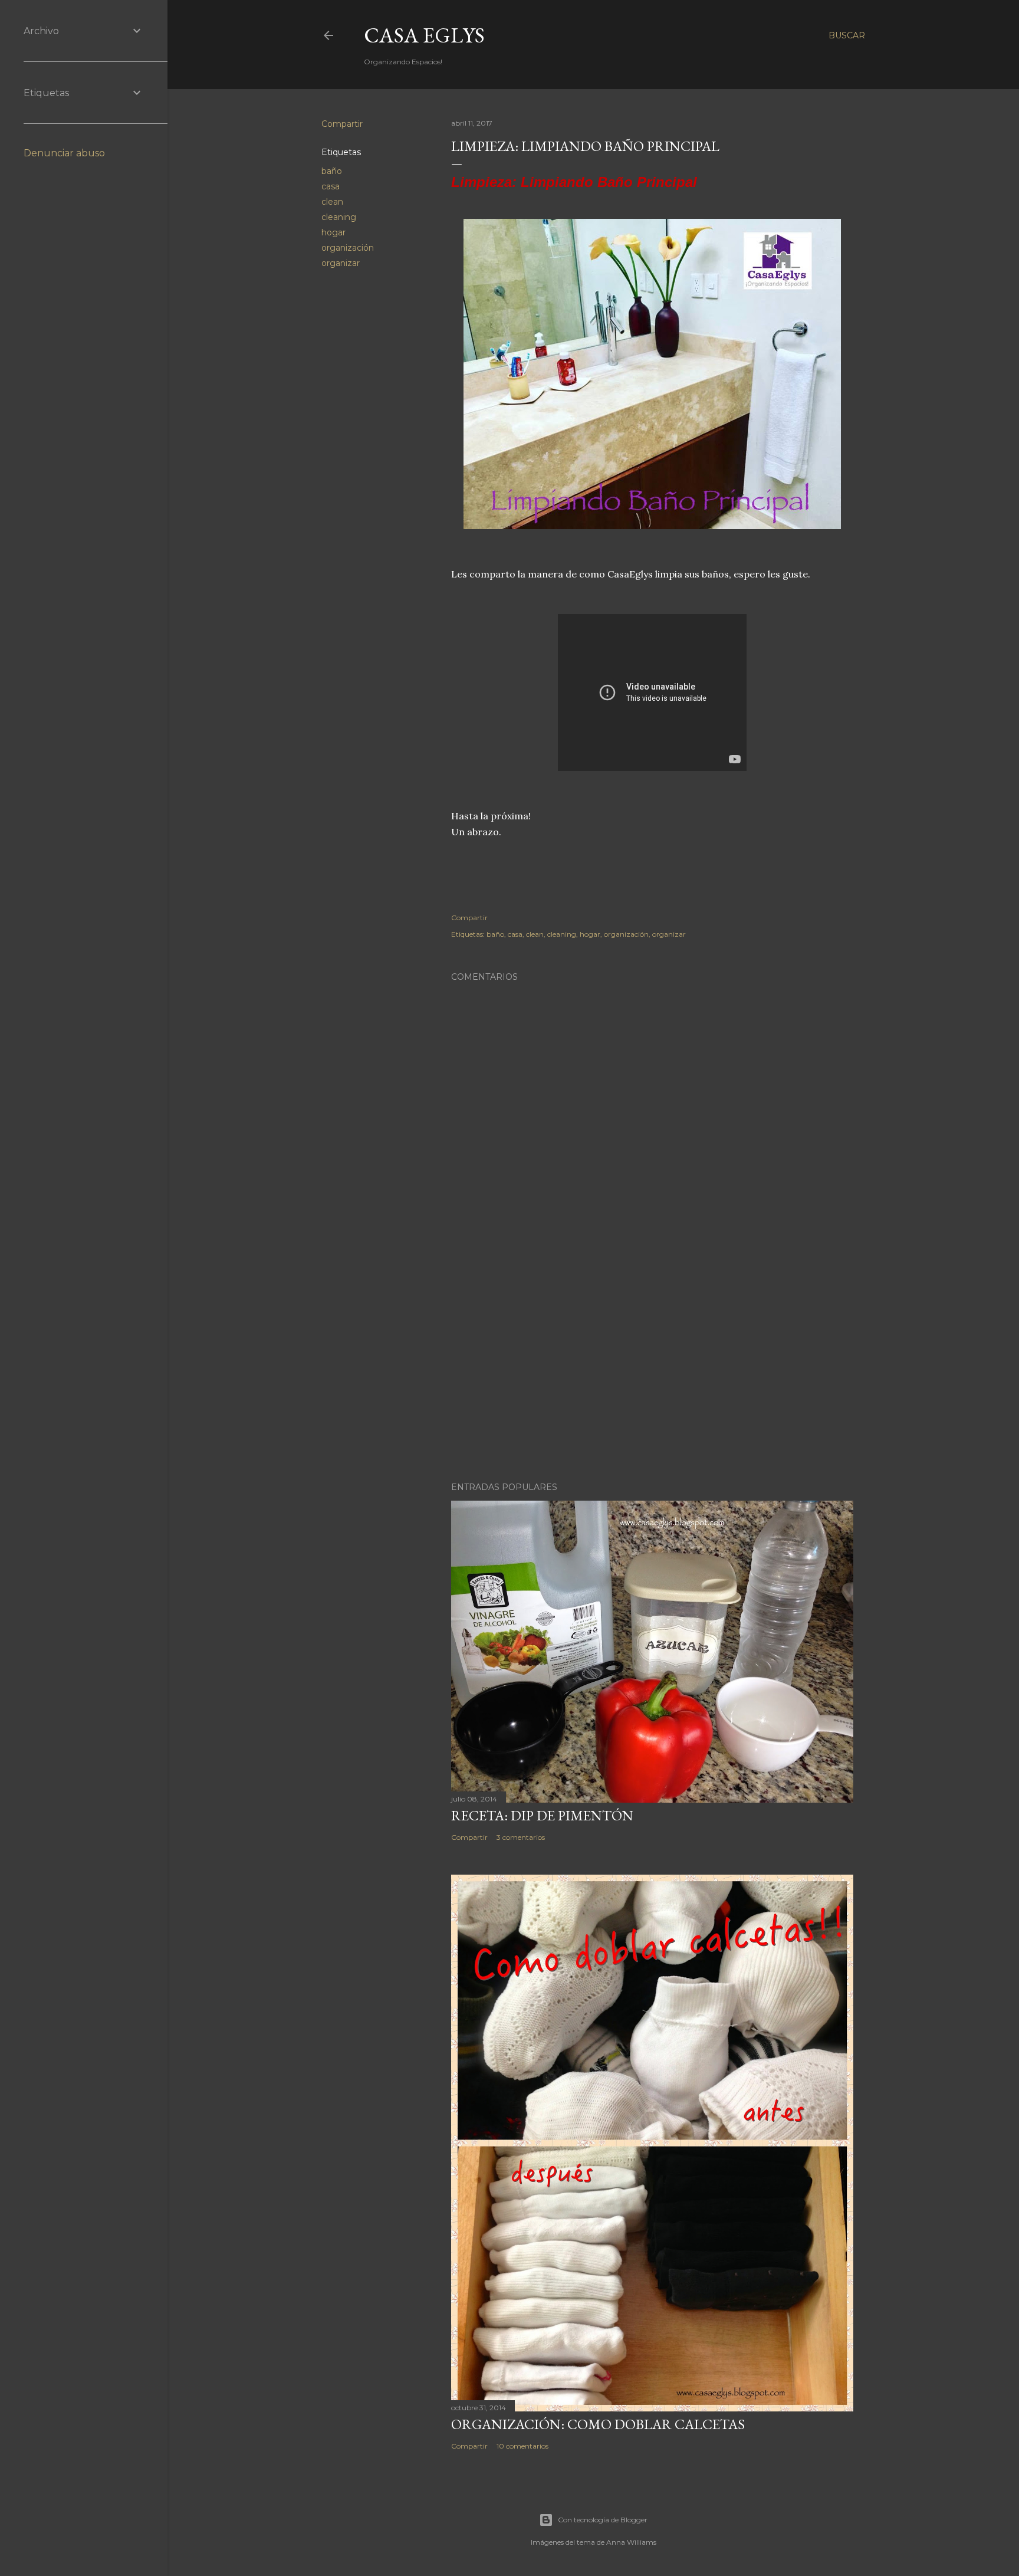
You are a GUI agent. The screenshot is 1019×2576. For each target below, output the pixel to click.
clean (332, 202)
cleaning (339, 217)
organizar (341, 263)
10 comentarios (522, 2446)
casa (331, 186)
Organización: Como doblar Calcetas (598, 2424)
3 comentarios (521, 1837)
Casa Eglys (424, 35)
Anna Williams (631, 2542)
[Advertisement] (652, 1370)
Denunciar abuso (64, 153)
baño (332, 171)
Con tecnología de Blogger (603, 2520)
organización (348, 248)
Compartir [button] (342, 124)
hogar (333, 232)
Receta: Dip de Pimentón (542, 1815)
